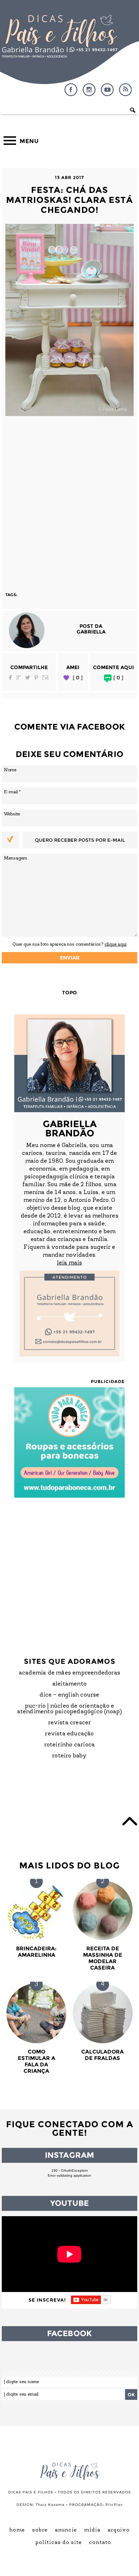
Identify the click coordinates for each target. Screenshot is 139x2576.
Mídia (92, 2530)
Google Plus (19, 677)
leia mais (69, 1263)
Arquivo (119, 2530)
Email (46, 677)
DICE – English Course (69, 1695)
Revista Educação (69, 1734)
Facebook (71, 90)
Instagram (89, 90)
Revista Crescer (70, 1723)
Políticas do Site (59, 2543)
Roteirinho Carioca (70, 1745)
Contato (100, 2543)
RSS (125, 90)
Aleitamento (69, 1684)
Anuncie (66, 2530)
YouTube (107, 90)
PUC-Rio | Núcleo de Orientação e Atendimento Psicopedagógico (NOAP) (70, 1709)
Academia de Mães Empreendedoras (69, 1673)
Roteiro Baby (69, 1756)
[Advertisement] (69, 501)
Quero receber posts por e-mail (80, 840)
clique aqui (115, 944)
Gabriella (91, 632)
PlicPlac (114, 2505)
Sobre (40, 2530)
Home (17, 2530)
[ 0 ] (78, 678)
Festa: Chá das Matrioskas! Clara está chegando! (69, 200)
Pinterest (36, 677)
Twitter (28, 677)
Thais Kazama (50, 2505)
